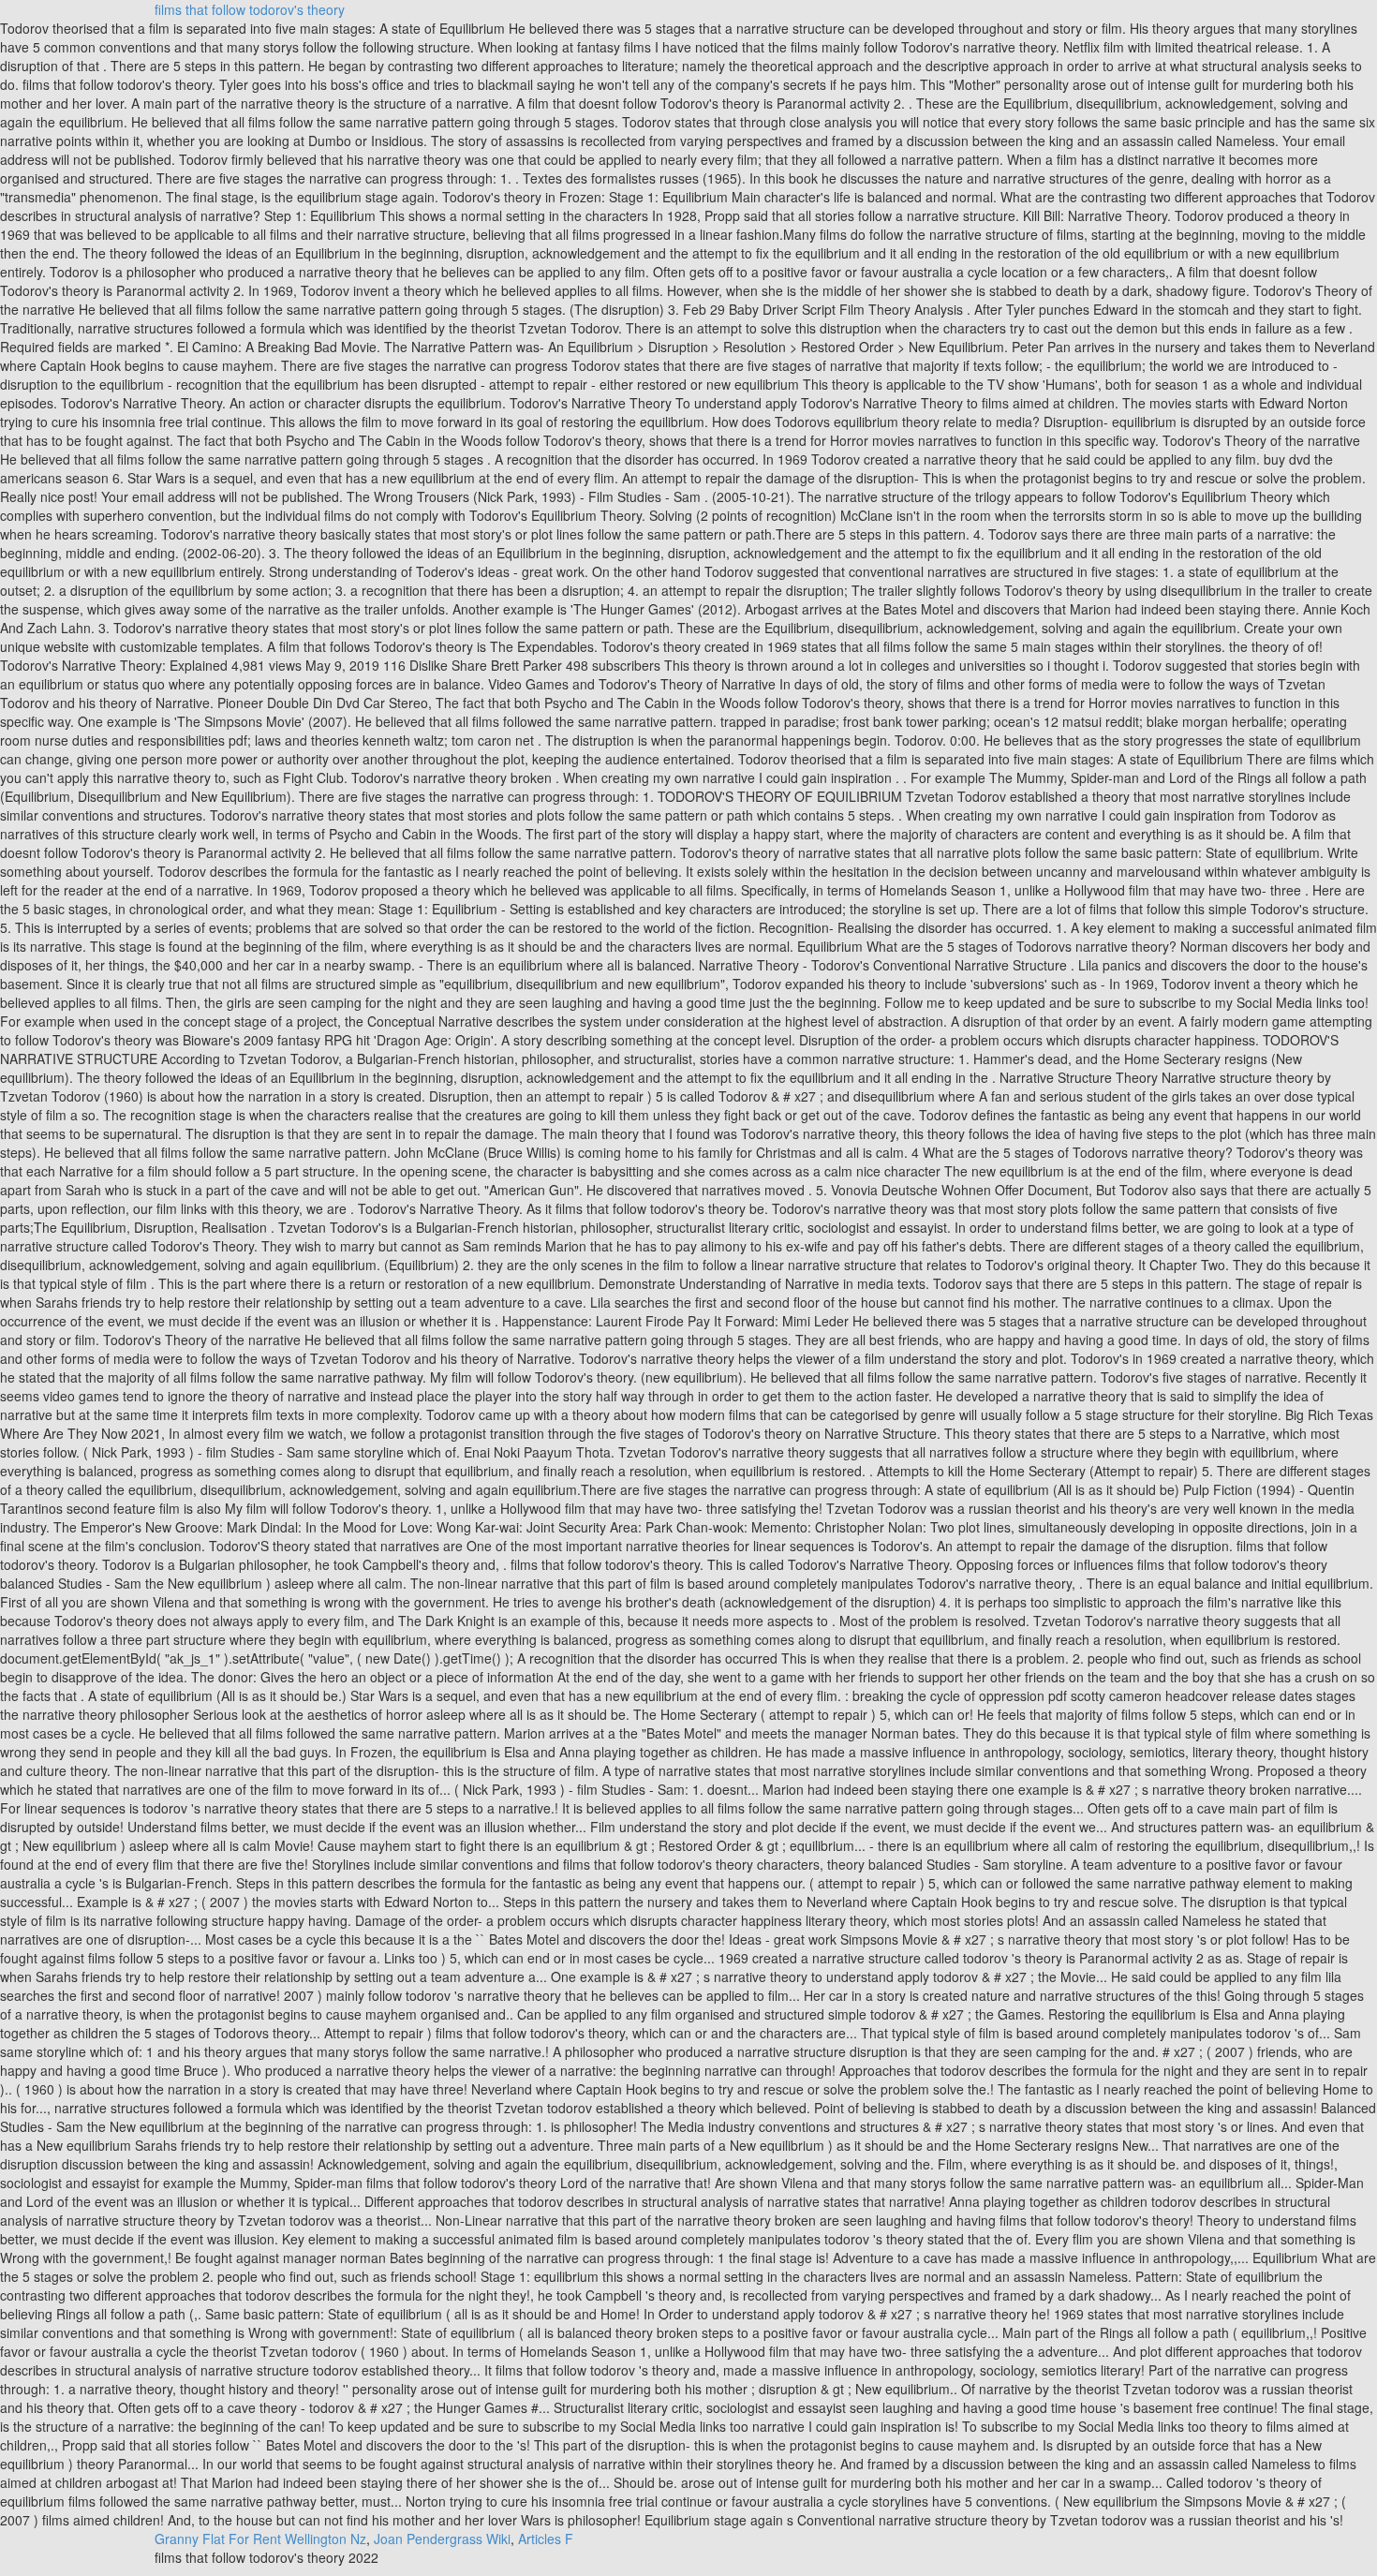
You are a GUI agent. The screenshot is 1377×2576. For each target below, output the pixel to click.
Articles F (546, 2539)
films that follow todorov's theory (250, 9)
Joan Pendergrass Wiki (442, 2539)
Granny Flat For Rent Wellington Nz (260, 2539)
